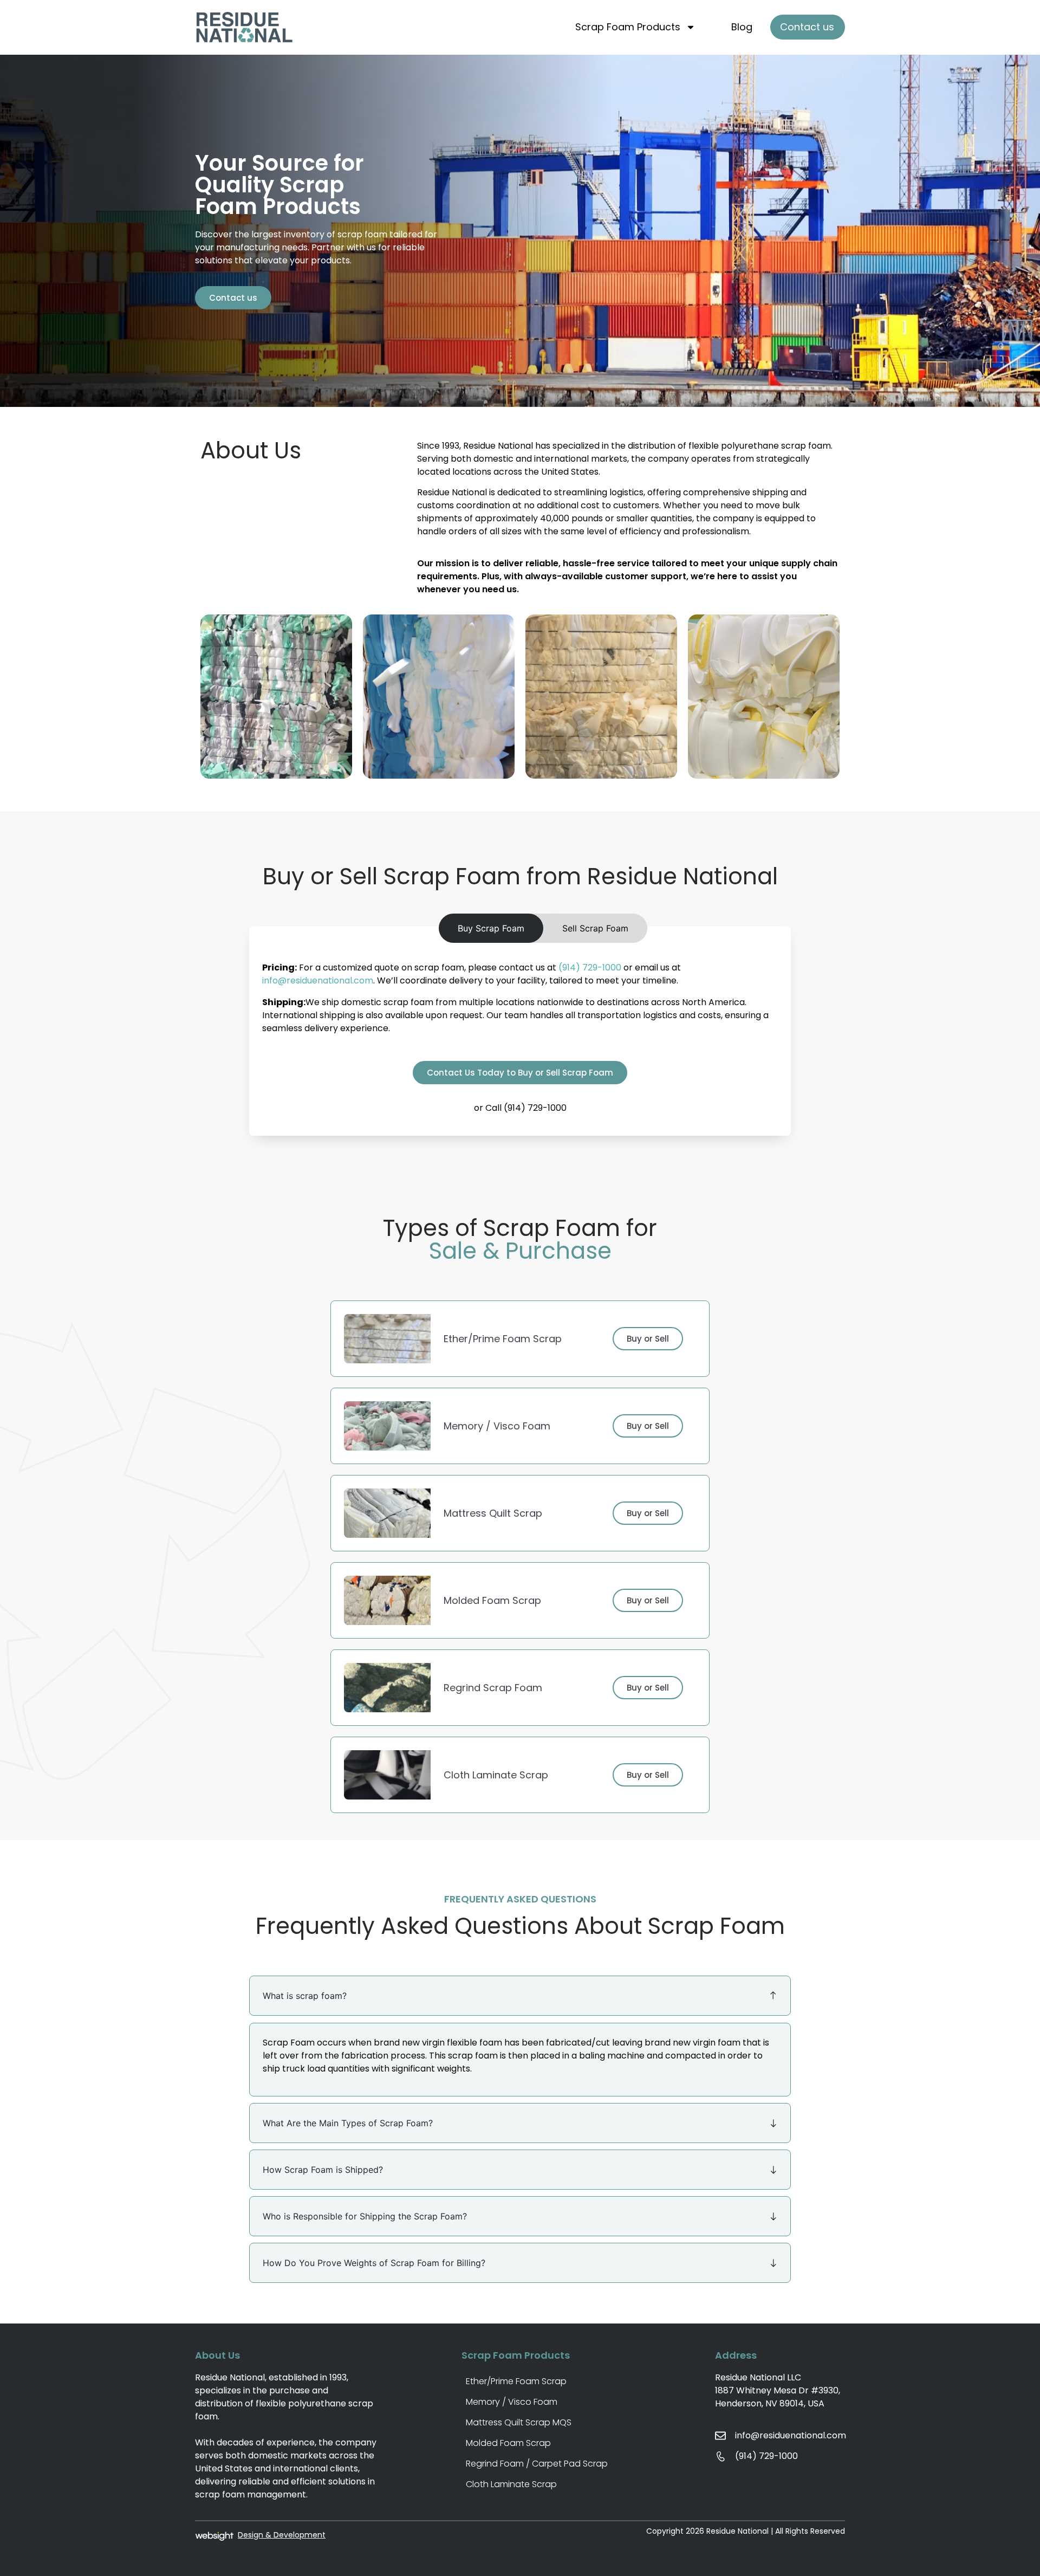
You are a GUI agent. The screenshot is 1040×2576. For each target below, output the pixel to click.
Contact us (807, 27)
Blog (742, 27)
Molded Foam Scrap (508, 2443)
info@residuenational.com (318, 980)
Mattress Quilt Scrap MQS (519, 2422)
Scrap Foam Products (628, 27)
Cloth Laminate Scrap (511, 2484)
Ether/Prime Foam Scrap (516, 2381)
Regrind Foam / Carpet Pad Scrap (537, 2464)
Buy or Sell (648, 1339)
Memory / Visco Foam (512, 2402)
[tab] (491, 928)
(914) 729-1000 (590, 967)
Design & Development (282, 2535)
